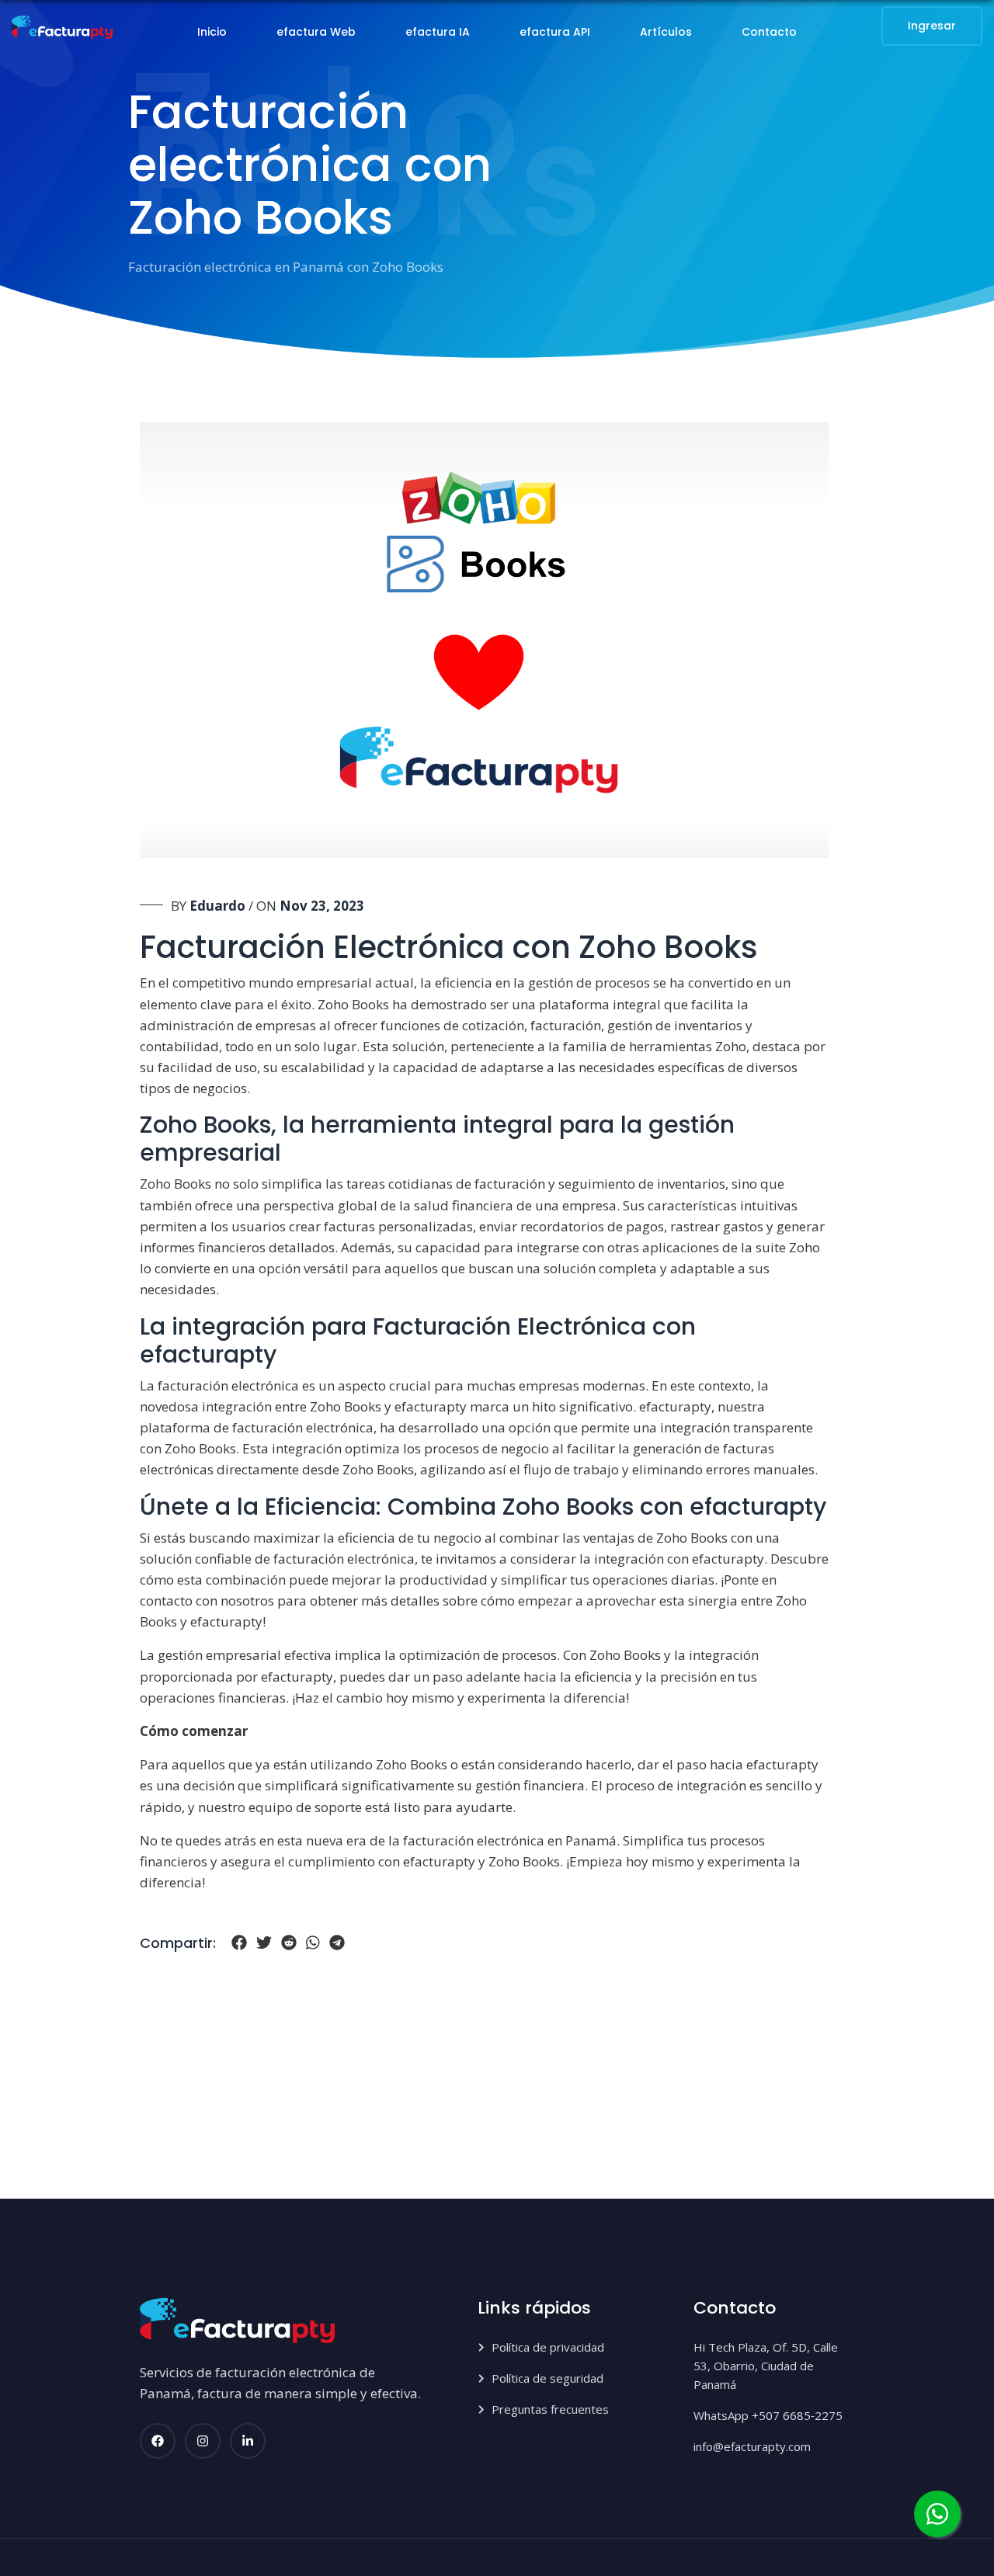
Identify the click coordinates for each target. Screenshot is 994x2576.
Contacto (769, 32)
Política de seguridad (547, 2378)
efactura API (555, 32)
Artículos (666, 32)
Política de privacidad (548, 2347)
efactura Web (316, 32)
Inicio (212, 32)
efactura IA (438, 32)
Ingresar (932, 26)
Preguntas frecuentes (550, 2409)
